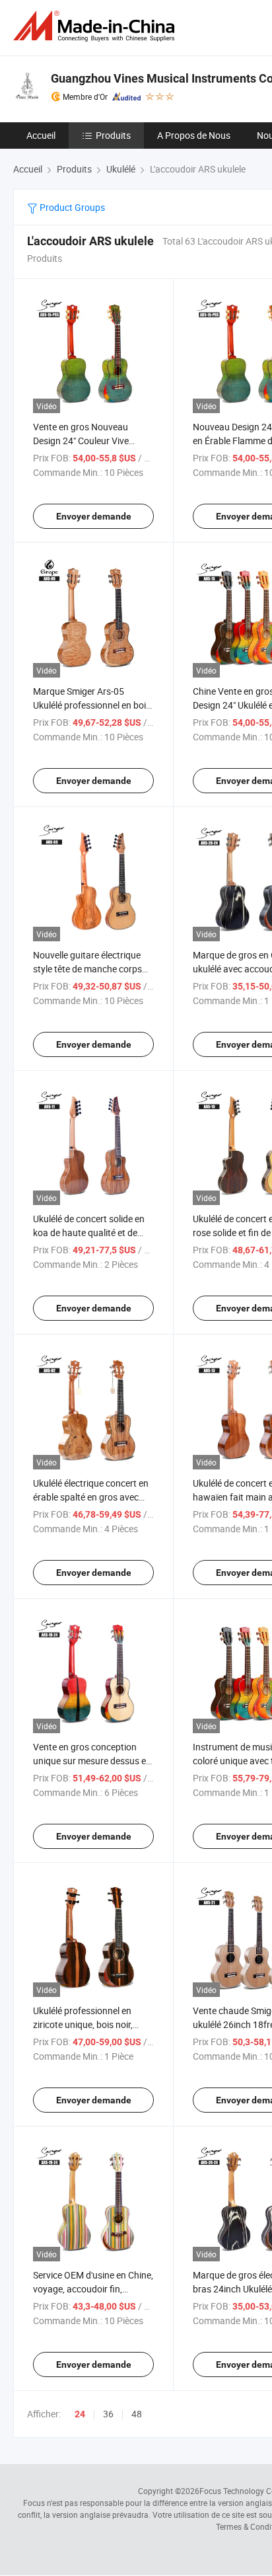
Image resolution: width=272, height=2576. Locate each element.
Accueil (41, 135)
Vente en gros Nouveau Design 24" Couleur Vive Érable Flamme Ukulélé (81, 441)
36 (108, 2414)
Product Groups (71, 207)
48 (137, 2414)
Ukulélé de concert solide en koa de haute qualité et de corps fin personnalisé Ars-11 (92, 1232)
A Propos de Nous (194, 135)
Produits (113, 135)
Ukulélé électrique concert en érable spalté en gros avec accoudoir (91, 1497)
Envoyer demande (94, 516)
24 (80, 2414)
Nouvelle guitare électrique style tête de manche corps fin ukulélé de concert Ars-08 (90, 969)
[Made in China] (96, 26)
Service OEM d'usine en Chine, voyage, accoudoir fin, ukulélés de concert (93, 2289)
